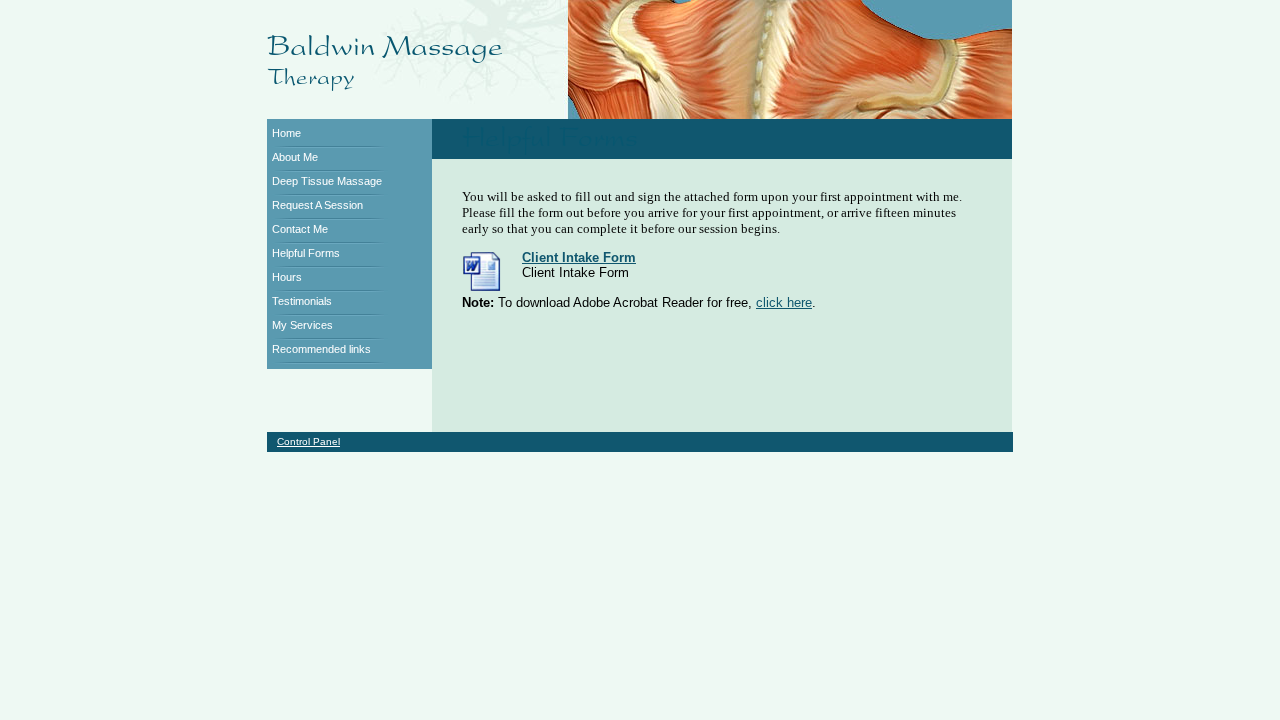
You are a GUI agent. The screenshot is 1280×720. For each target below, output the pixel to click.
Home (286, 133)
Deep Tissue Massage (327, 181)
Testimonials (302, 301)
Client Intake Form (579, 257)
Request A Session (317, 205)
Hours (287, 277)
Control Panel (308, 441)
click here (784, 302)
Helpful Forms (306, 253)
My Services (302, 325)
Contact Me (300, 229)
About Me (295, 157)
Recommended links (321, 349)
